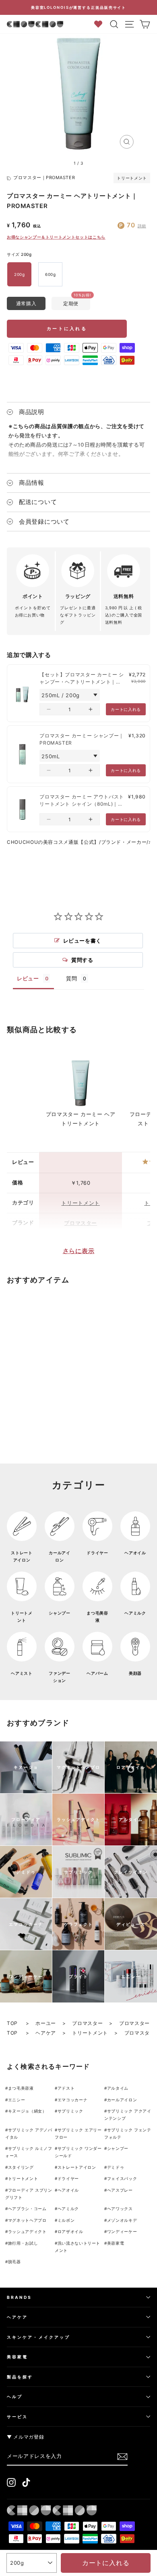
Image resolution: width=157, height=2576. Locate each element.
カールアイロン (122, 2100)
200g (19, 274)
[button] (49, 709)
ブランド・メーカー (124, 842)
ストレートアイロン (77, 2167)
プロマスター (81, 1223)
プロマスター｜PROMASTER (44, 178)
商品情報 (32, 483)
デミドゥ (116, 2167)
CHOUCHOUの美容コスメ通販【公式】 (53, 842)
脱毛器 (14, 2262)
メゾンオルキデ (122, 2220)
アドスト (66, 2088)
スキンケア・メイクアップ (38, 2337)
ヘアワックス (120, 2209)
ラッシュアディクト (27, 2231)
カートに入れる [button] (126, 709)
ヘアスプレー (120, 2190)
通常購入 (26, 303)
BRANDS (20, 2297)
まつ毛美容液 (21, 2088)
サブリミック (70, 2111)
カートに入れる (67, 329)
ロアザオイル (70, 2231)
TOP (13, 2023)
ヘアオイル (68, 2190)
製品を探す (20, 2377)
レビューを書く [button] (83, 941)
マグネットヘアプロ (27, 2220)
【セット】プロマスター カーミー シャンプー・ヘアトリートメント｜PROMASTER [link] (82, 679)
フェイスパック (122, 2178)
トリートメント (132, 178)
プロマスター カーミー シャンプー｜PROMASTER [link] (82, 739)
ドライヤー (68, 2178)
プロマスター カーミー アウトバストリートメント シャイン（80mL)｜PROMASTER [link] (82, 801)
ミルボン (66, 2220)
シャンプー (118, 2148)
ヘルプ (15, 2396)
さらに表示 (79, 1251)
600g (50, 274)
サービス (17, 2417)
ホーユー (46, 2023)
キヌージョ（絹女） (27, 2111)
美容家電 (116, 2243)
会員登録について (44, 522)
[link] (22, 693)
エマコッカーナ (73, 2100)
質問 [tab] (71, 978)
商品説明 (32, 412)
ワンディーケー (122, 2231)
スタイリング (21, 2167)
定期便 (71, 303)
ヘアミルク (68, 2209)
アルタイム (118, 2088)
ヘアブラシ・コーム (27, 2209)
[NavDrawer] (130, 24)
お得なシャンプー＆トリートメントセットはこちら (56, 237)
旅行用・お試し (23, 2243)
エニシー (17, 2100)
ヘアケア (46, 2033)
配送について (38, 502)
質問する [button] (82, 960)
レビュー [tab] (28, 978)
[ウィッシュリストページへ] (101, 24)
